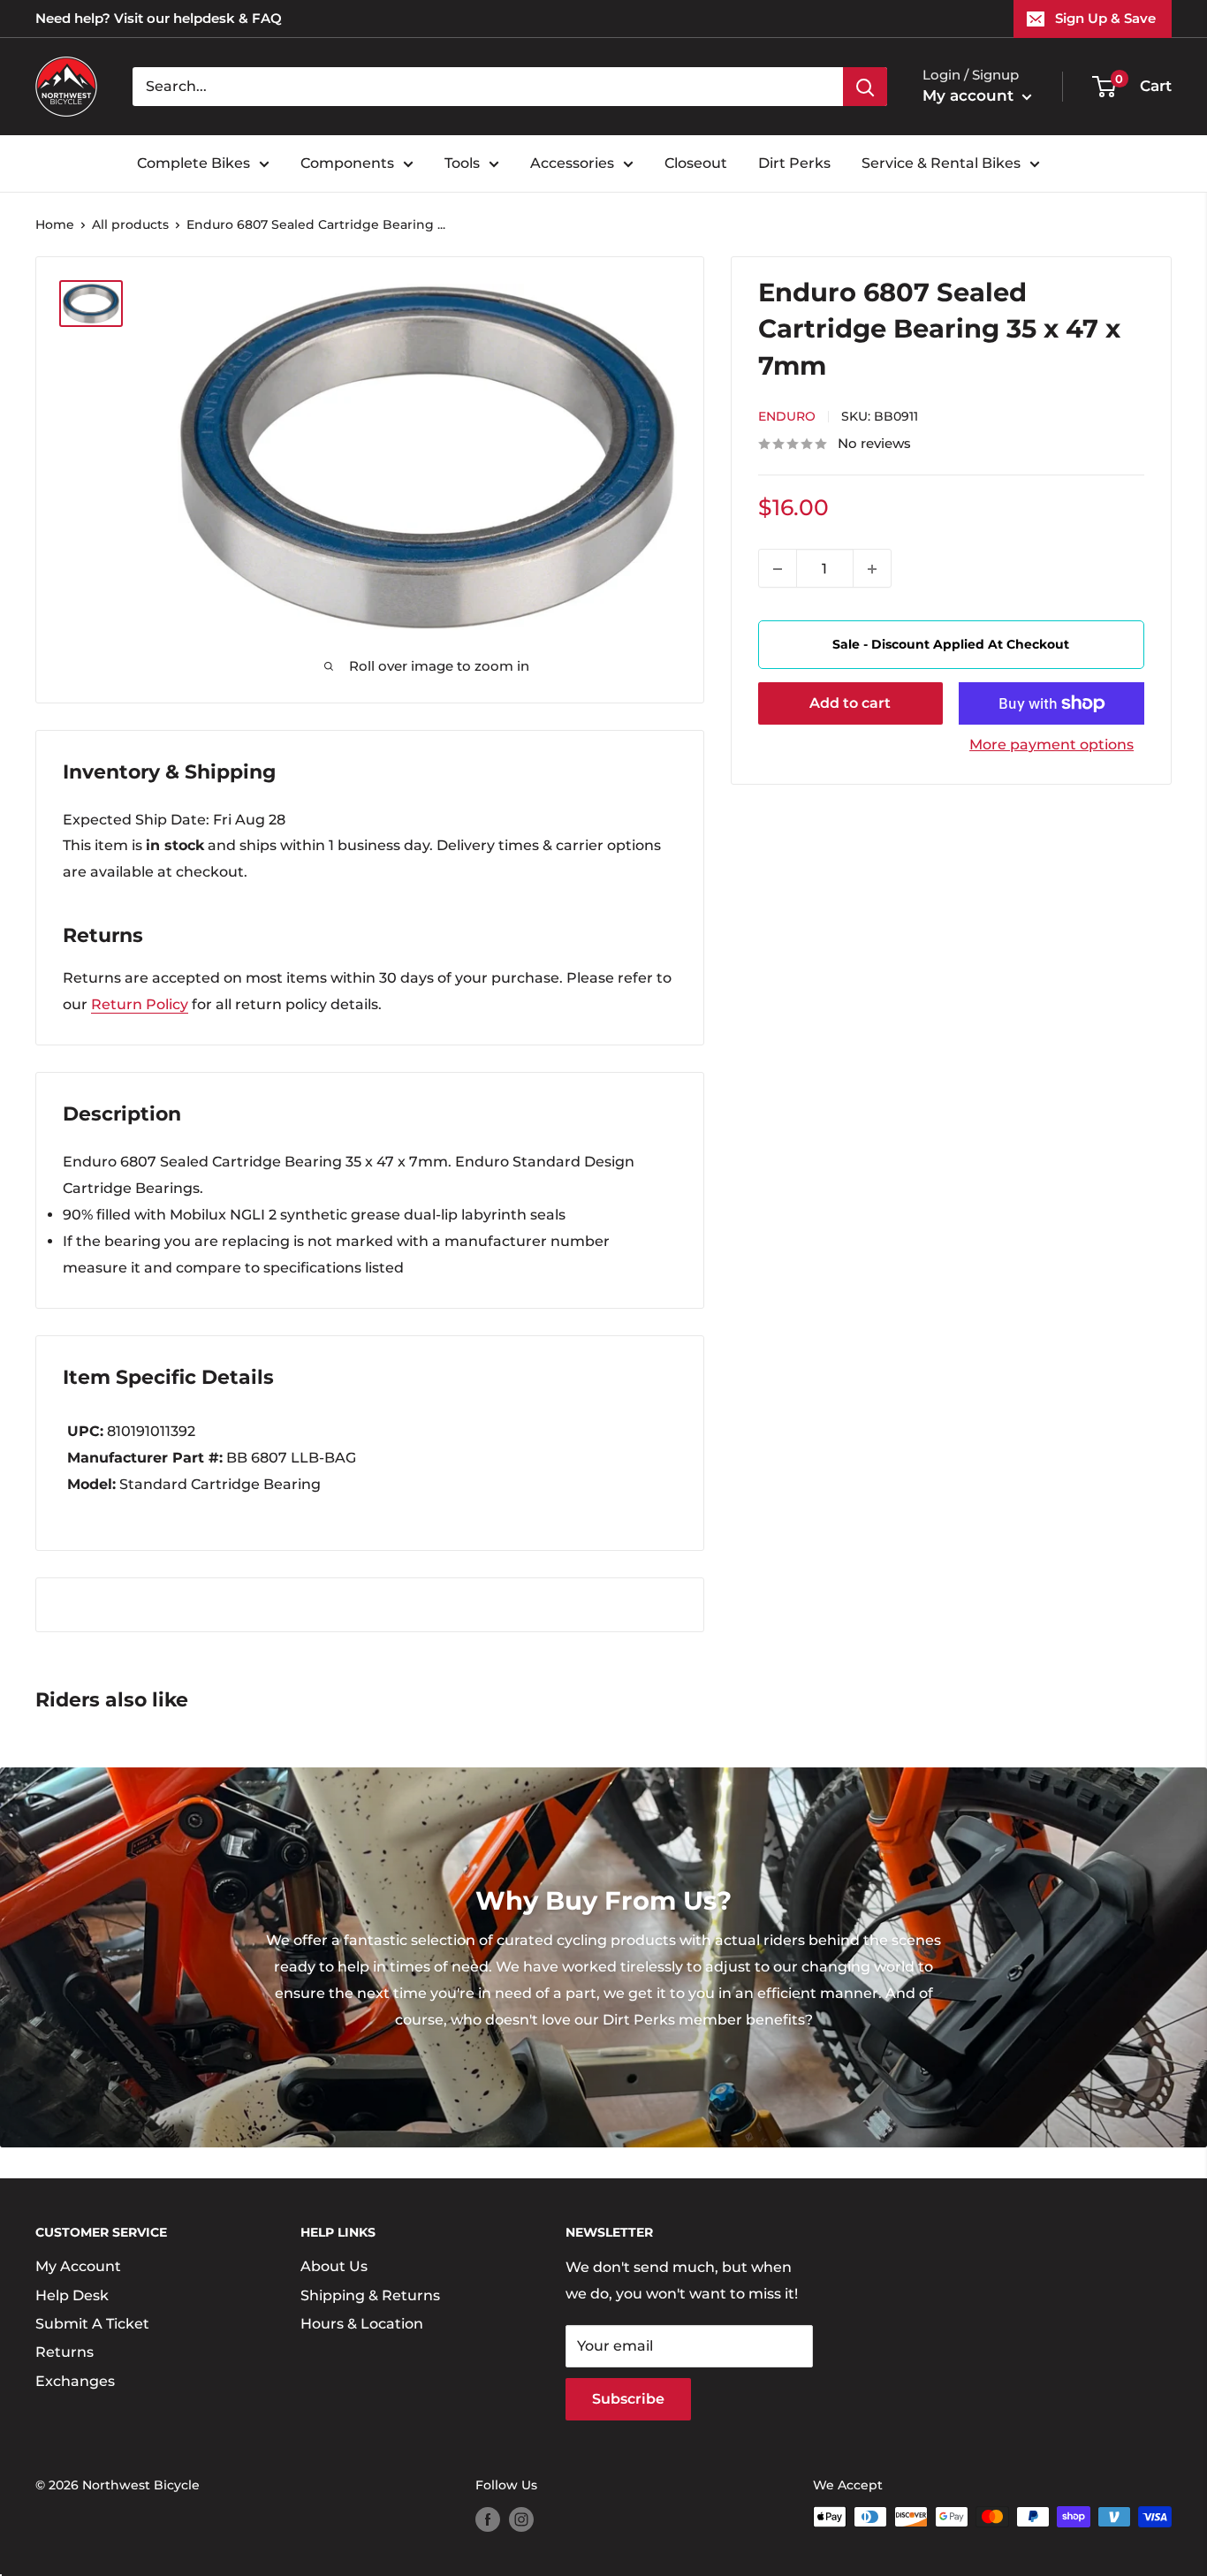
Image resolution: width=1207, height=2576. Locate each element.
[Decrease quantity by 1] (778, 569)
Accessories (572, 163)
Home (55, 224)
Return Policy (140, 1004)
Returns (65, 2352)
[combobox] (488, 87)
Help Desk (72, 2295)
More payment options (1051, 745)
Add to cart (850, 703)
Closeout (696, 163)
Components (347, 163)
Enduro (787, 417)
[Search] (865, 87)
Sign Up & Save (1105, 18)
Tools (462, 163)
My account (970, 95)
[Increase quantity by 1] (872, 569)
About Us (334, 2266)
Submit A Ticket (92, 2324)
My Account (78, 2266)
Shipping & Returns (370, 2295)
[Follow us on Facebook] (488, 2519)
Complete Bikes (194, 163)
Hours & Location (362, 2324)
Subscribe (628, 2399)
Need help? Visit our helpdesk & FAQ (159, 18)
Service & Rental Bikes (941, 163)
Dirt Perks (794, 163)
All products (130, 224)
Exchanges (75, 2381)
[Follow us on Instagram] (521, 2519)
